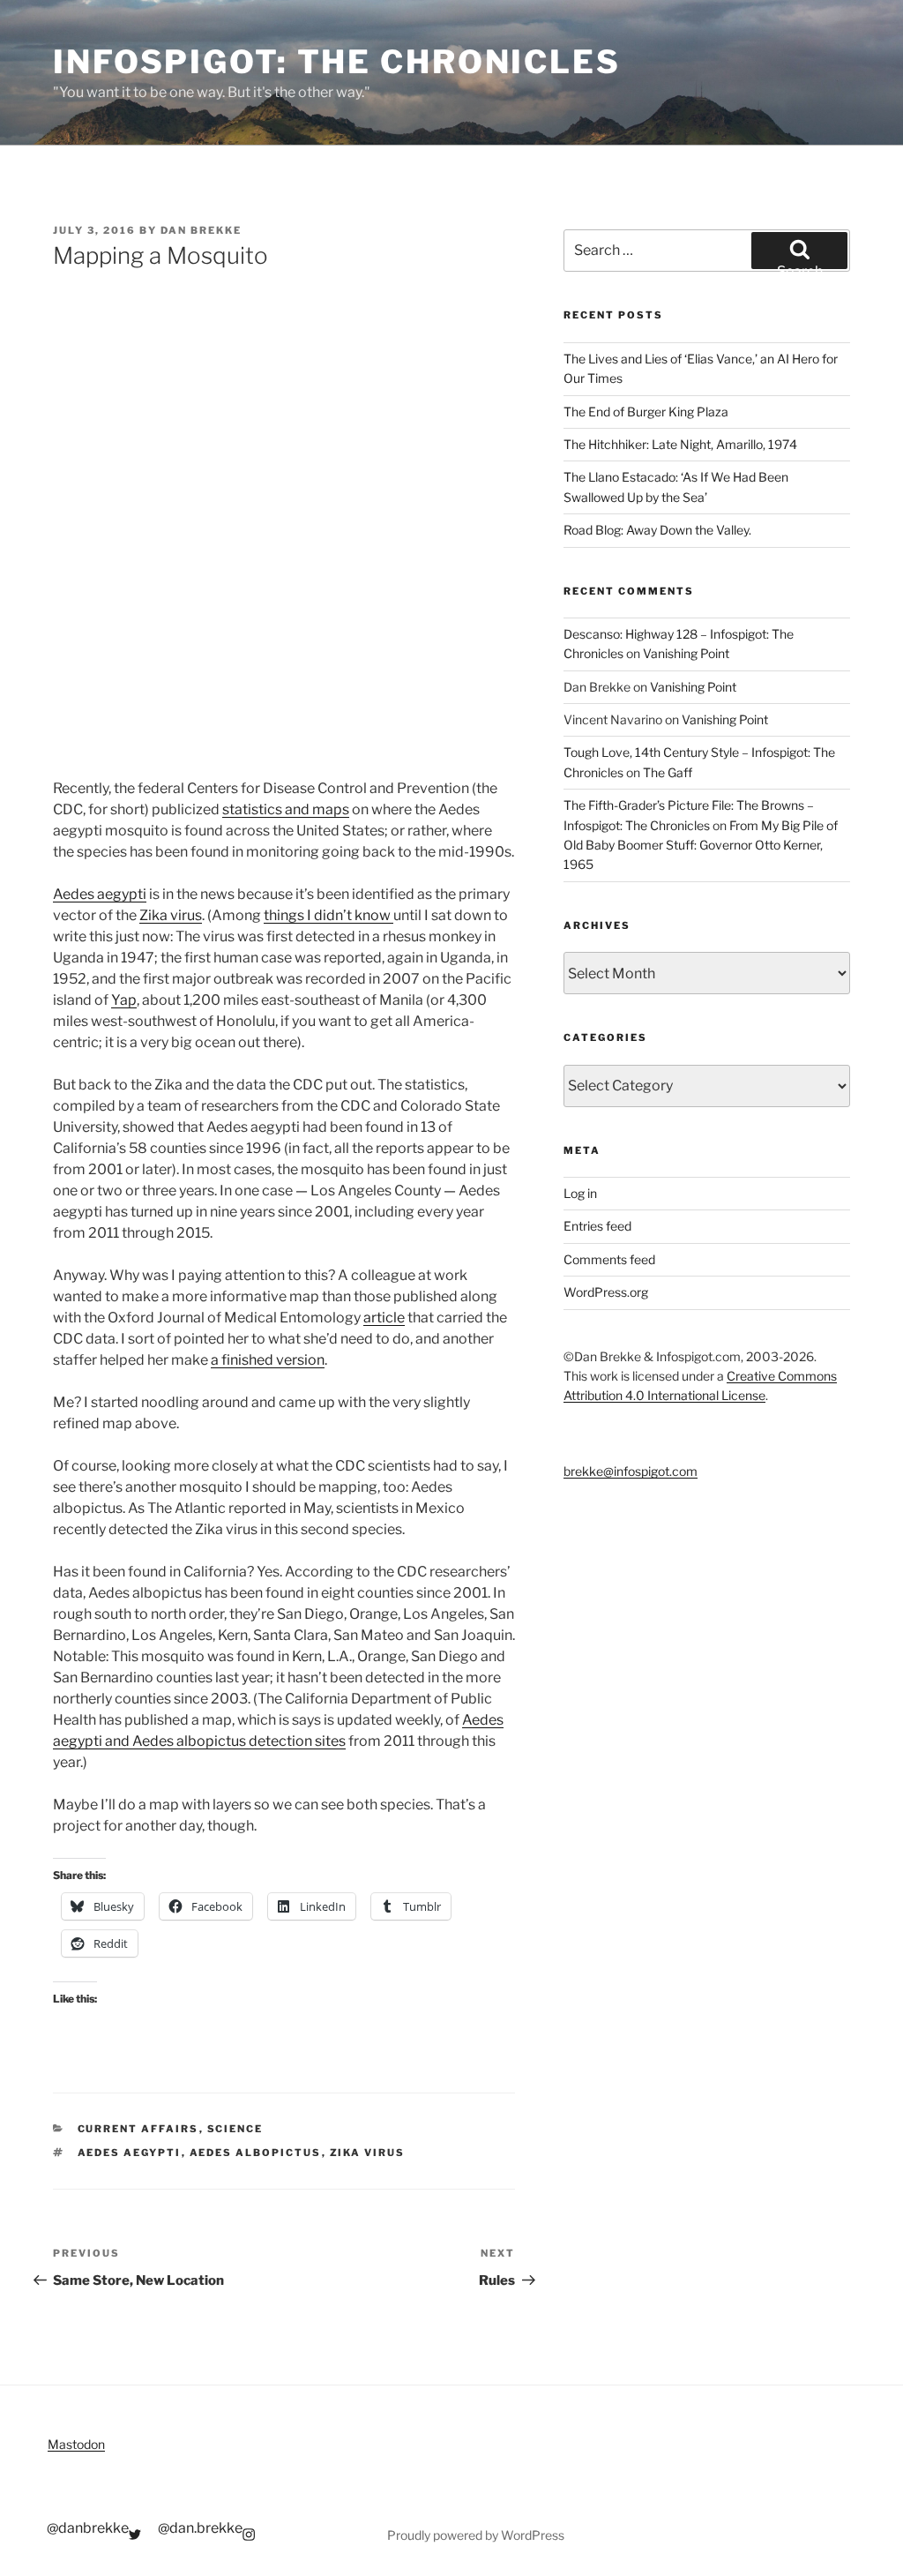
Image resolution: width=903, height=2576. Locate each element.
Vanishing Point (686, 653)
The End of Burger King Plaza (646, 412)
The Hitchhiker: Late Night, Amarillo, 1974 (680, 444)
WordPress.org (606, 1292)
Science (235, 2129)
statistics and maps (286, 809)
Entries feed (597, 1226)
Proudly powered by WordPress (476, 2535)
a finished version (268, 1360)
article (384, 1318)
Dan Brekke (201, 230)
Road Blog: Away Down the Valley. (657, 530)
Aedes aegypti (100, 894)
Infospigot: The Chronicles (337, 62)
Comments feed (609, 1259)
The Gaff (668, 772)
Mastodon (76, 2444)
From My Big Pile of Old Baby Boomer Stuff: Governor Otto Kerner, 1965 (701, 845)
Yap (124, 1000)
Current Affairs (138, 2129)
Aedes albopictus (256, 2153)
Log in (580, 1193)
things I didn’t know (328, 915)
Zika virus (171, 915)
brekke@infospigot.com (631, 1471)
